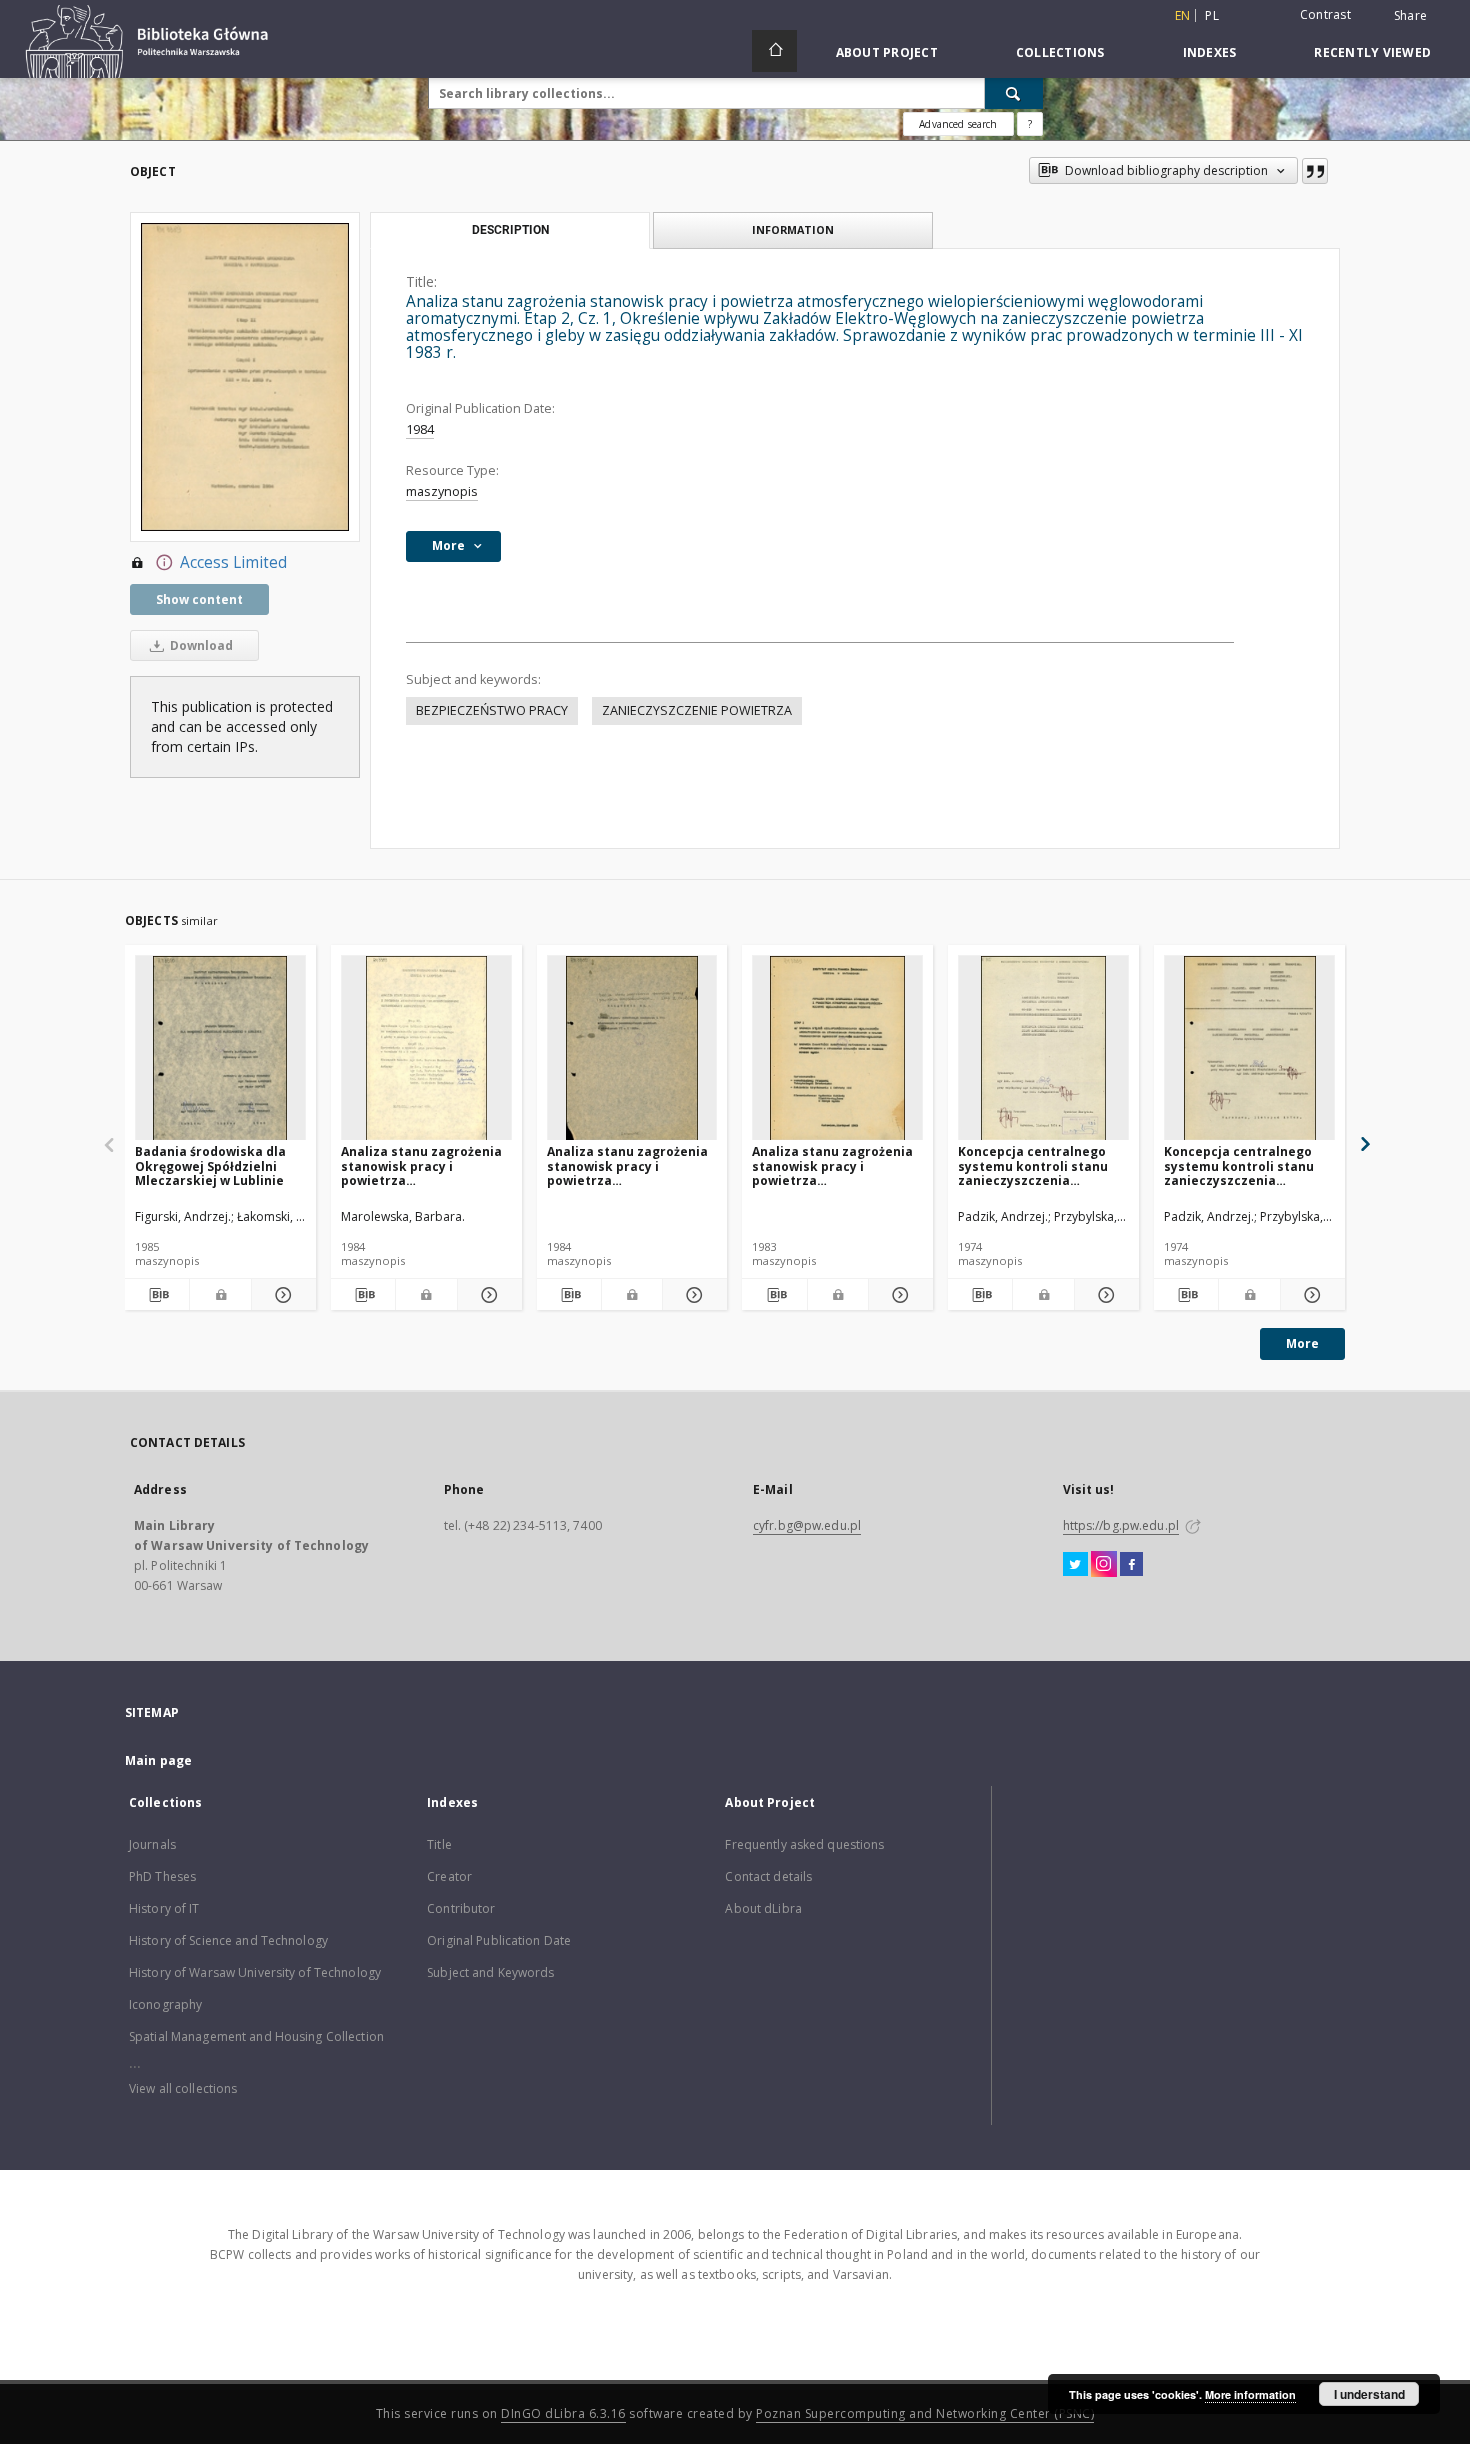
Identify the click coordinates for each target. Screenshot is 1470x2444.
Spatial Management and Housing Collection (256, 2036)
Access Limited (233, 562)
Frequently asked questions (804, 1844)
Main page (158, 1760)
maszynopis (442, 491)
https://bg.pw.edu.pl (1121, 1525)
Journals (152, 1844)
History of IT (164, 1908)
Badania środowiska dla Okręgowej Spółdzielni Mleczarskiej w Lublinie (210, 1165)
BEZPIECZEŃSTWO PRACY (492, 710)
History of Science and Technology (228, 1940)
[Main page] (774, 51)
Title (439, 1844)
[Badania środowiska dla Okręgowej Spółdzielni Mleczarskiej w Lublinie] (220, 1048)
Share (1410, 16)
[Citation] (1315, 171)
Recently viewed (1372, 52)
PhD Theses (162, 1876)
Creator (449, 1876)
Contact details (768, 1876)
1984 (420, 429)
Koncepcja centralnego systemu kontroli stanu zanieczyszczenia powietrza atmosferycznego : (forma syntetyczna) (1248, 1165)
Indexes (1210, 52)
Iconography (165, 2004)
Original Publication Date (499, 1940)
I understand (1369, 2394)
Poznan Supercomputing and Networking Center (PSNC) (925, 2413)
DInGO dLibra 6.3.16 (563, 2413)
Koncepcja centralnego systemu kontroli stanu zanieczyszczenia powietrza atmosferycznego (1033, 1165)
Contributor (461, 1908)
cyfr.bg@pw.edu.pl (807, 1525)
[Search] (1014, 93)
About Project (887, 52)
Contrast (1325, 14)
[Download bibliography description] (157, 1295)
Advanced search (958, 124)
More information (1250, 2394)
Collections (1060, 52)
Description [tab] (510, 230)
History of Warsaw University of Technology (255, 1972)
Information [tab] (793, 229)
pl (1212, 15)
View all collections (183, 2088)
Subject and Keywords (490, 1972)
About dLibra (763, 1908)
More (1302, 1343)
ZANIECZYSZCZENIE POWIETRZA (697, 710)
